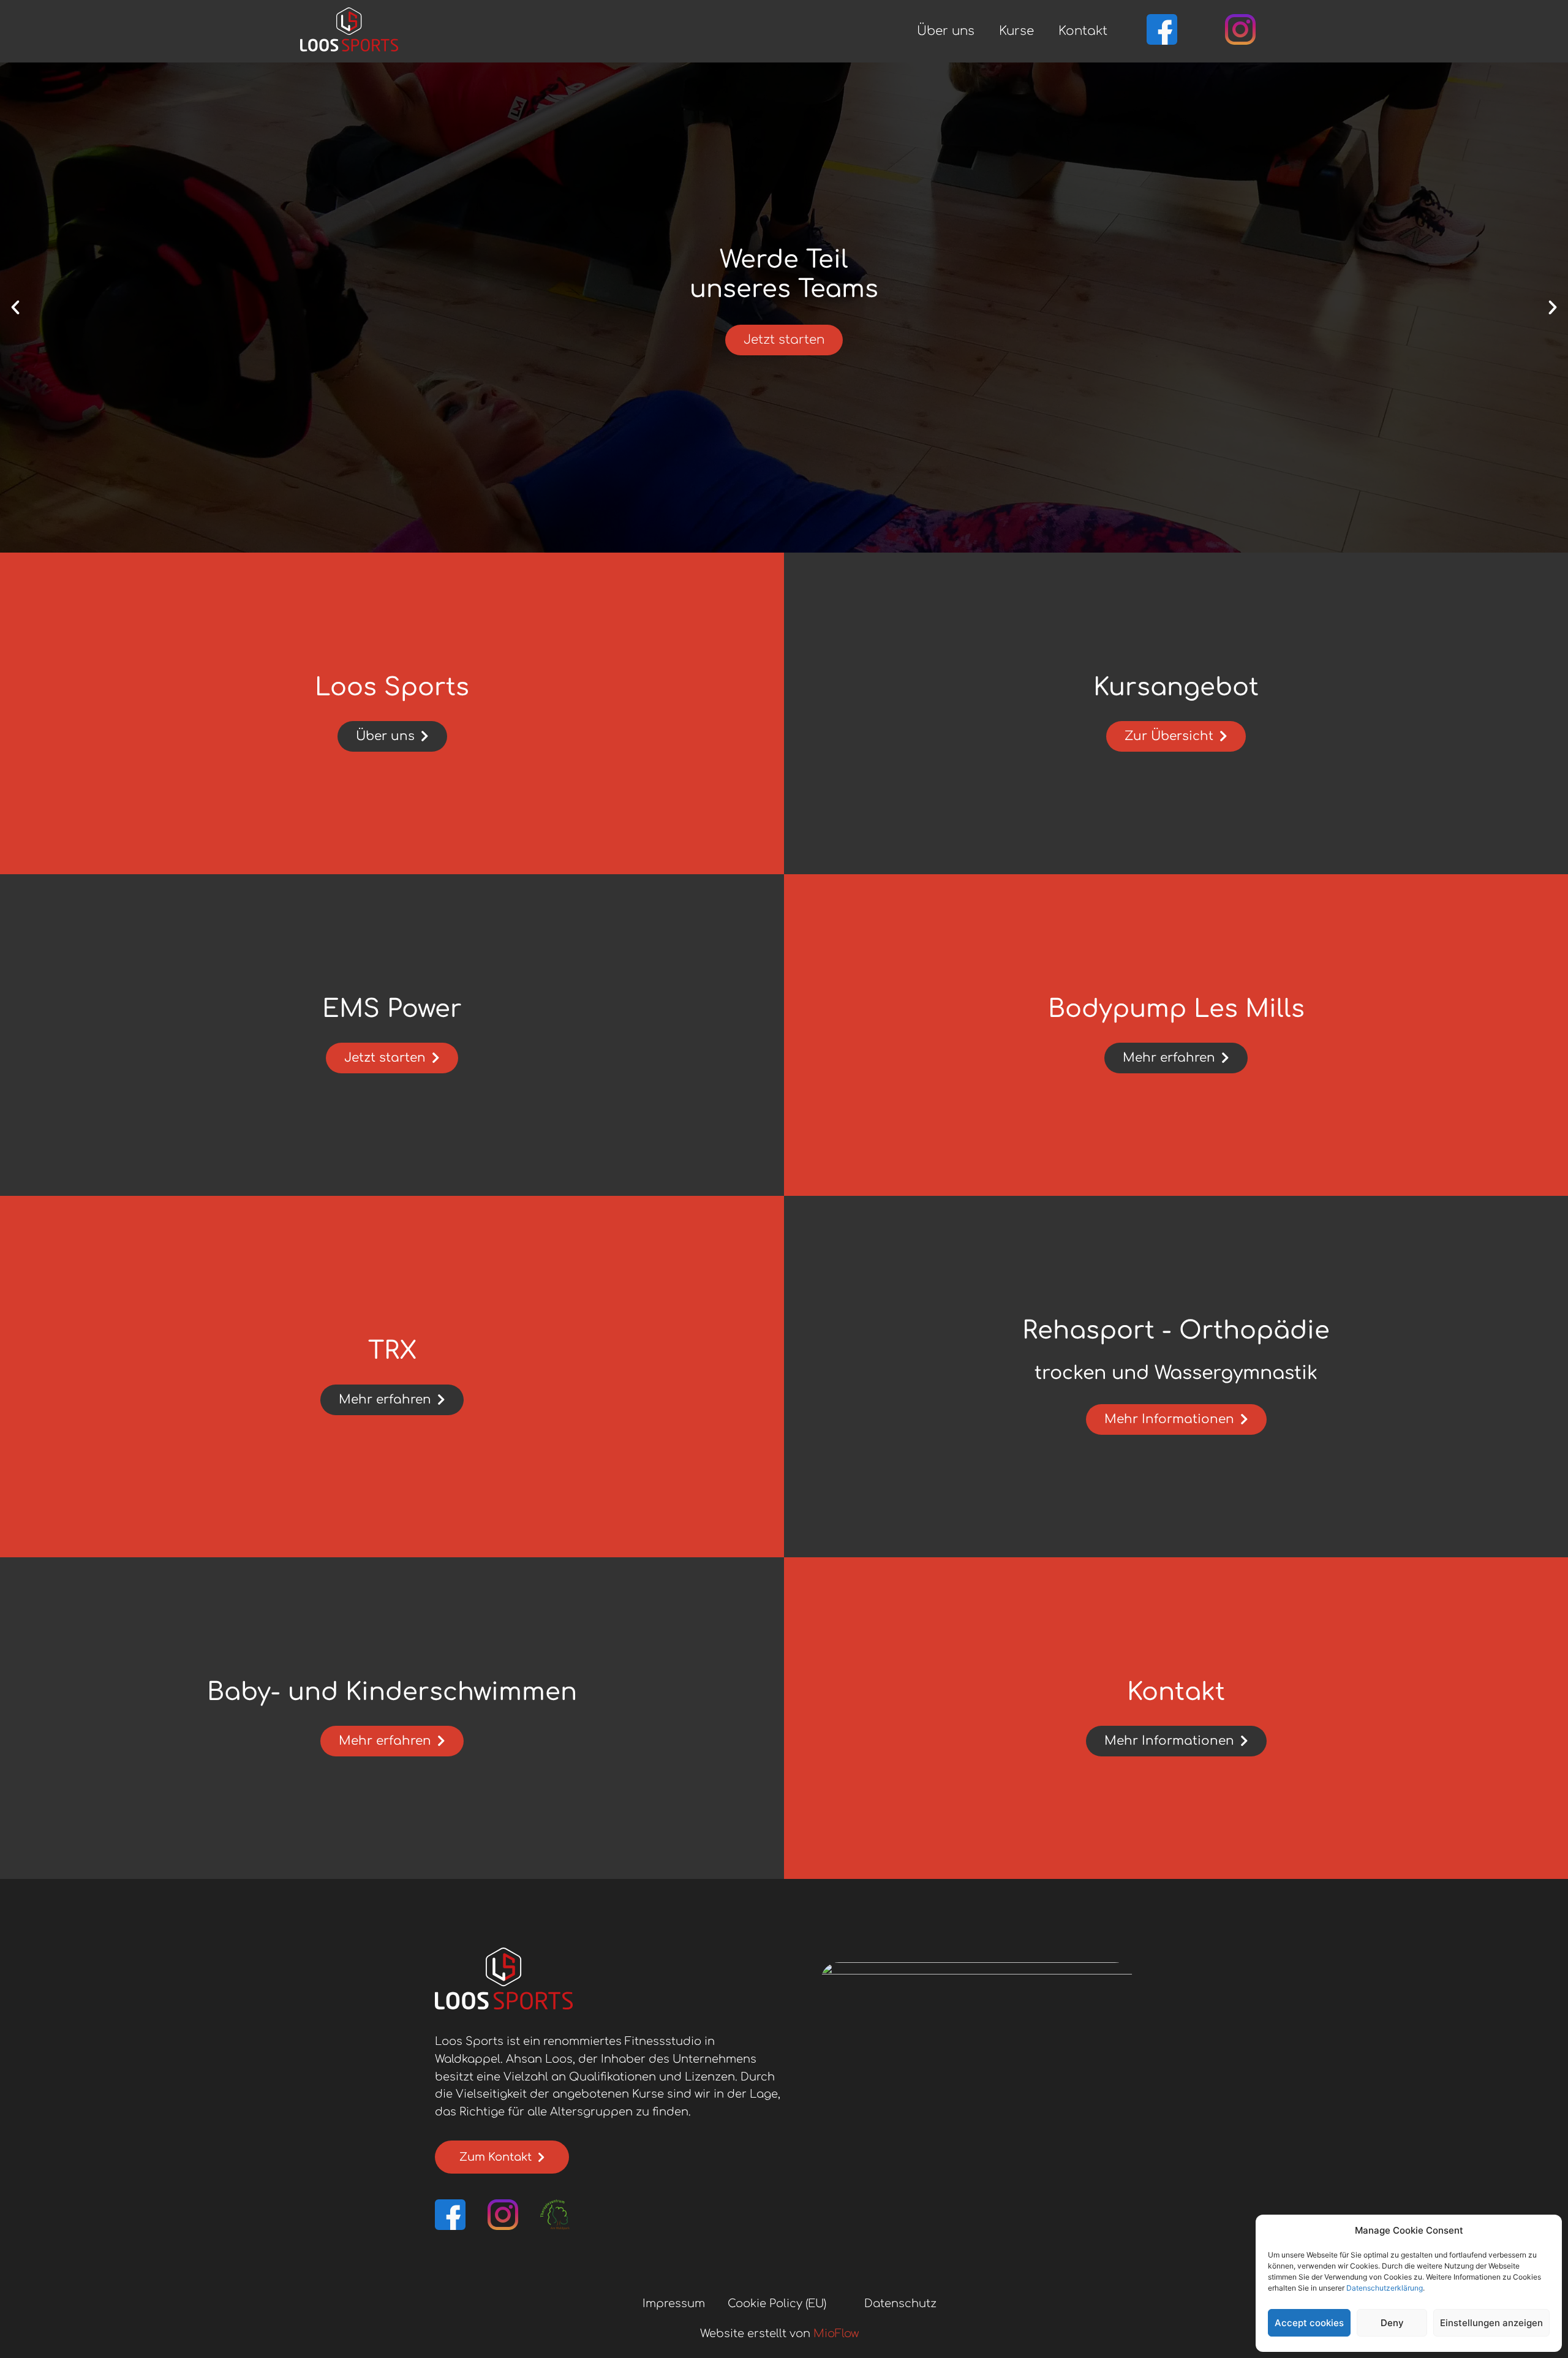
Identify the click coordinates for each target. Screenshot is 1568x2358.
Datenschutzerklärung (1385, 2288)
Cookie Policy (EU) (777, 2303)
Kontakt (1083, 31)
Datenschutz (900, 2303)
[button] (15, 308)
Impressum (674, 2303)
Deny (1392, 2323)
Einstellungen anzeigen (1491, 2323)
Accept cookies (1309, 2323)
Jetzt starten (784, 340)
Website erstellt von (779, 2333)
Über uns (946, 31)
